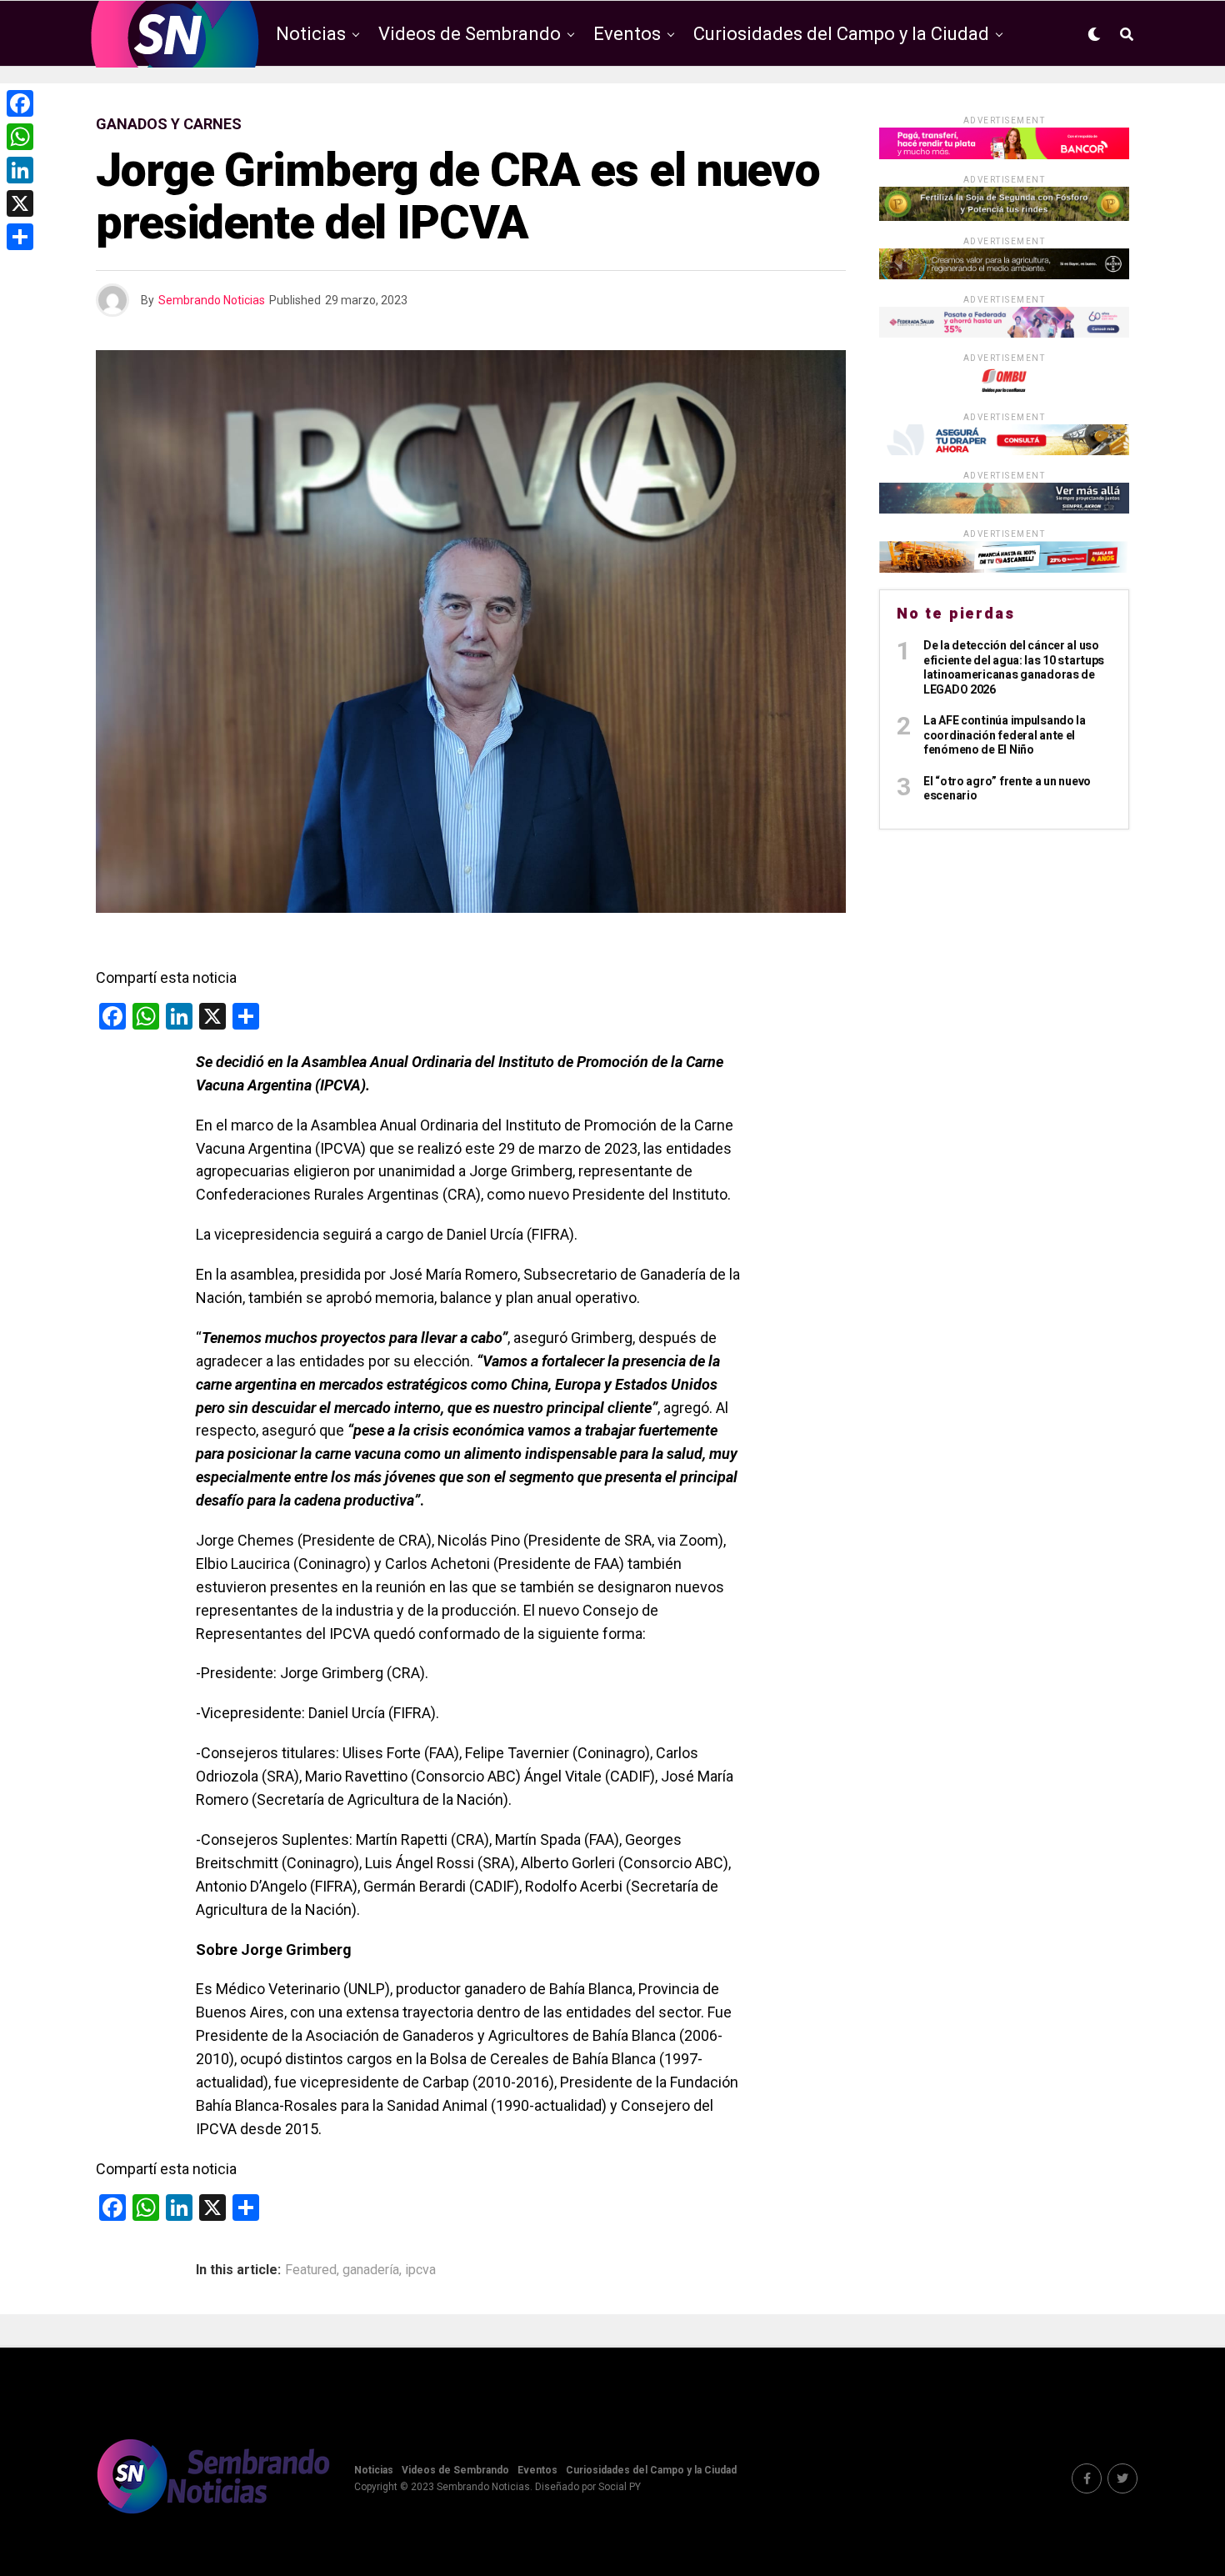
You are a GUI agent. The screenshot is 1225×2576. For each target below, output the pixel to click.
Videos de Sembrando (470, 34)
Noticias (311, 34)
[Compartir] (20, 237)
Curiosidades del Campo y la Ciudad (841, 34)
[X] (20, 203)
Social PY (620, 2487)
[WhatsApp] (20, 137)
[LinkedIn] (20, 170)
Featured (311, 2270)
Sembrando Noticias (212, 300)
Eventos (627, 34)
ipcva (420, 2270)
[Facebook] (20, 103)
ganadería (371, 2270)
